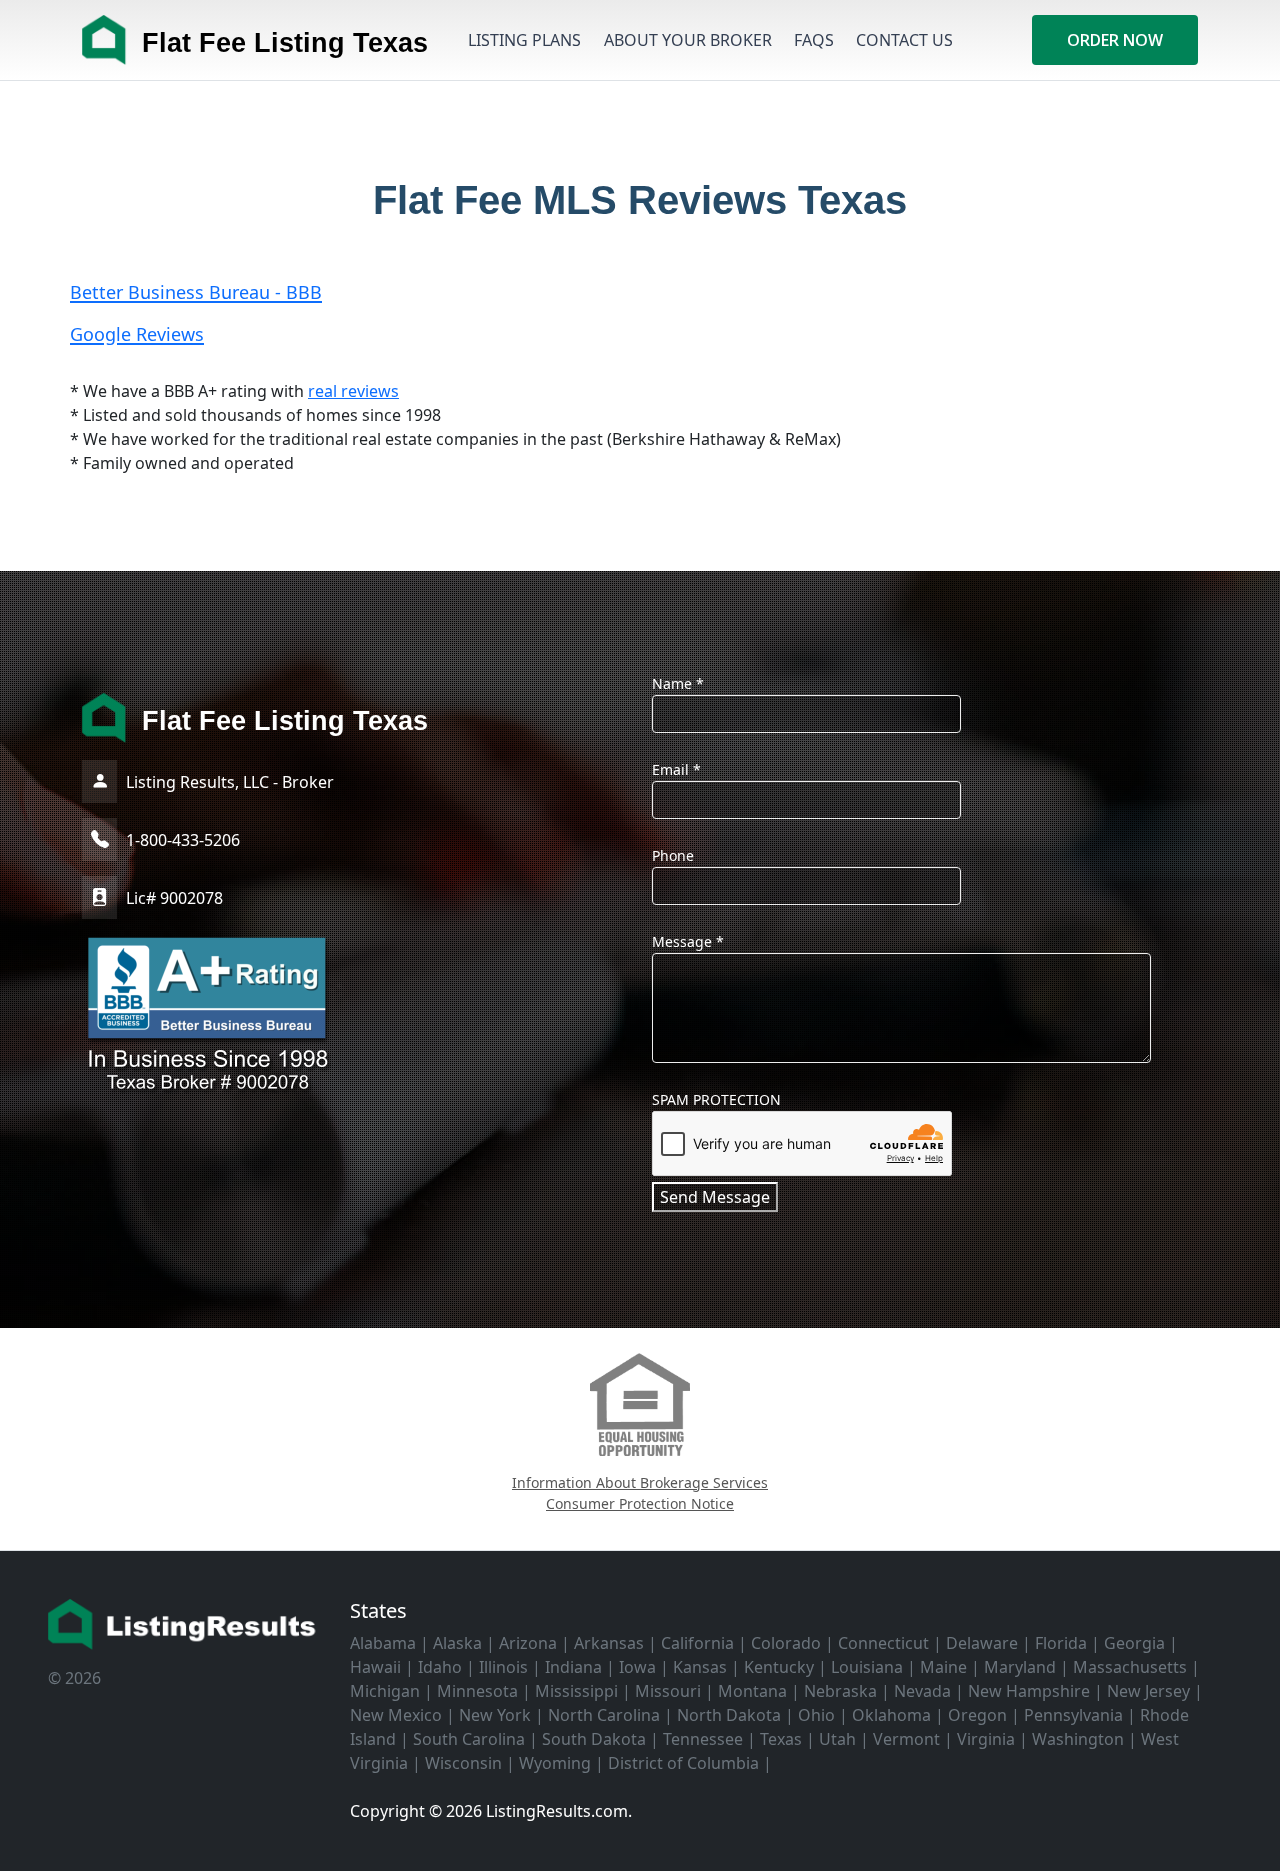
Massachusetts (1130, 1667)
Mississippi (576, 1691)
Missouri (668, 1691)
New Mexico (396, 1715)
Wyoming (555, 1763)
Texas (781, 1739)
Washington (1078, 1739)
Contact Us (904, 40)
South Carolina (469, 1739)
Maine (943, 1667)
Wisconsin (463, 1763)
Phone (673, 855)
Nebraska (840, 1691)
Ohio (816, 1715)
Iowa (637, 1667)
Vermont (906, 1739)
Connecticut (883, 1643)
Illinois (503, 1667)
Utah (837, 1739)
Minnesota (477, 1691)
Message (688, 941)
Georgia (1134, 1643)
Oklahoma (891, 1715)
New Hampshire (1029, 1691)
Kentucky (779, 1667)
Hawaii (375, 1667)
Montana (752, 1691)
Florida (1061, 1643)
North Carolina (604, 1715)
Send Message (715, 1197)
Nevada (922, 1691)
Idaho (440, 1667)
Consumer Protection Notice (640, 1503)
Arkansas (609, 1643)
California (697, 1643)
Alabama (383, 1643)
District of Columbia (683, 1763)
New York (495, 1715)
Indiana (573, 1667)
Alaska (457, 1643)
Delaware (982, 1643)
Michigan (385, 1691)
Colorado (786, 1643)
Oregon (977, 1715)
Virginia (986, 1739)
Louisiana (867, 1667)
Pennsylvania (1073, 1715)
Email (676, 769)
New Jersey (1148, 1691)
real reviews (353, 391)
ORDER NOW (1115, 40)
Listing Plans (524, 40)
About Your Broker (688, 40)
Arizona (528, 1643)
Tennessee (703, 1739)
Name (678, 683)
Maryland (1020, 1667)
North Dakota (729, 1715)
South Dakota (594, 1739)
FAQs (814, 40)
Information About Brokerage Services (640, 1482)
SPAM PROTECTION (716, 1099)
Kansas (700, 1667)
